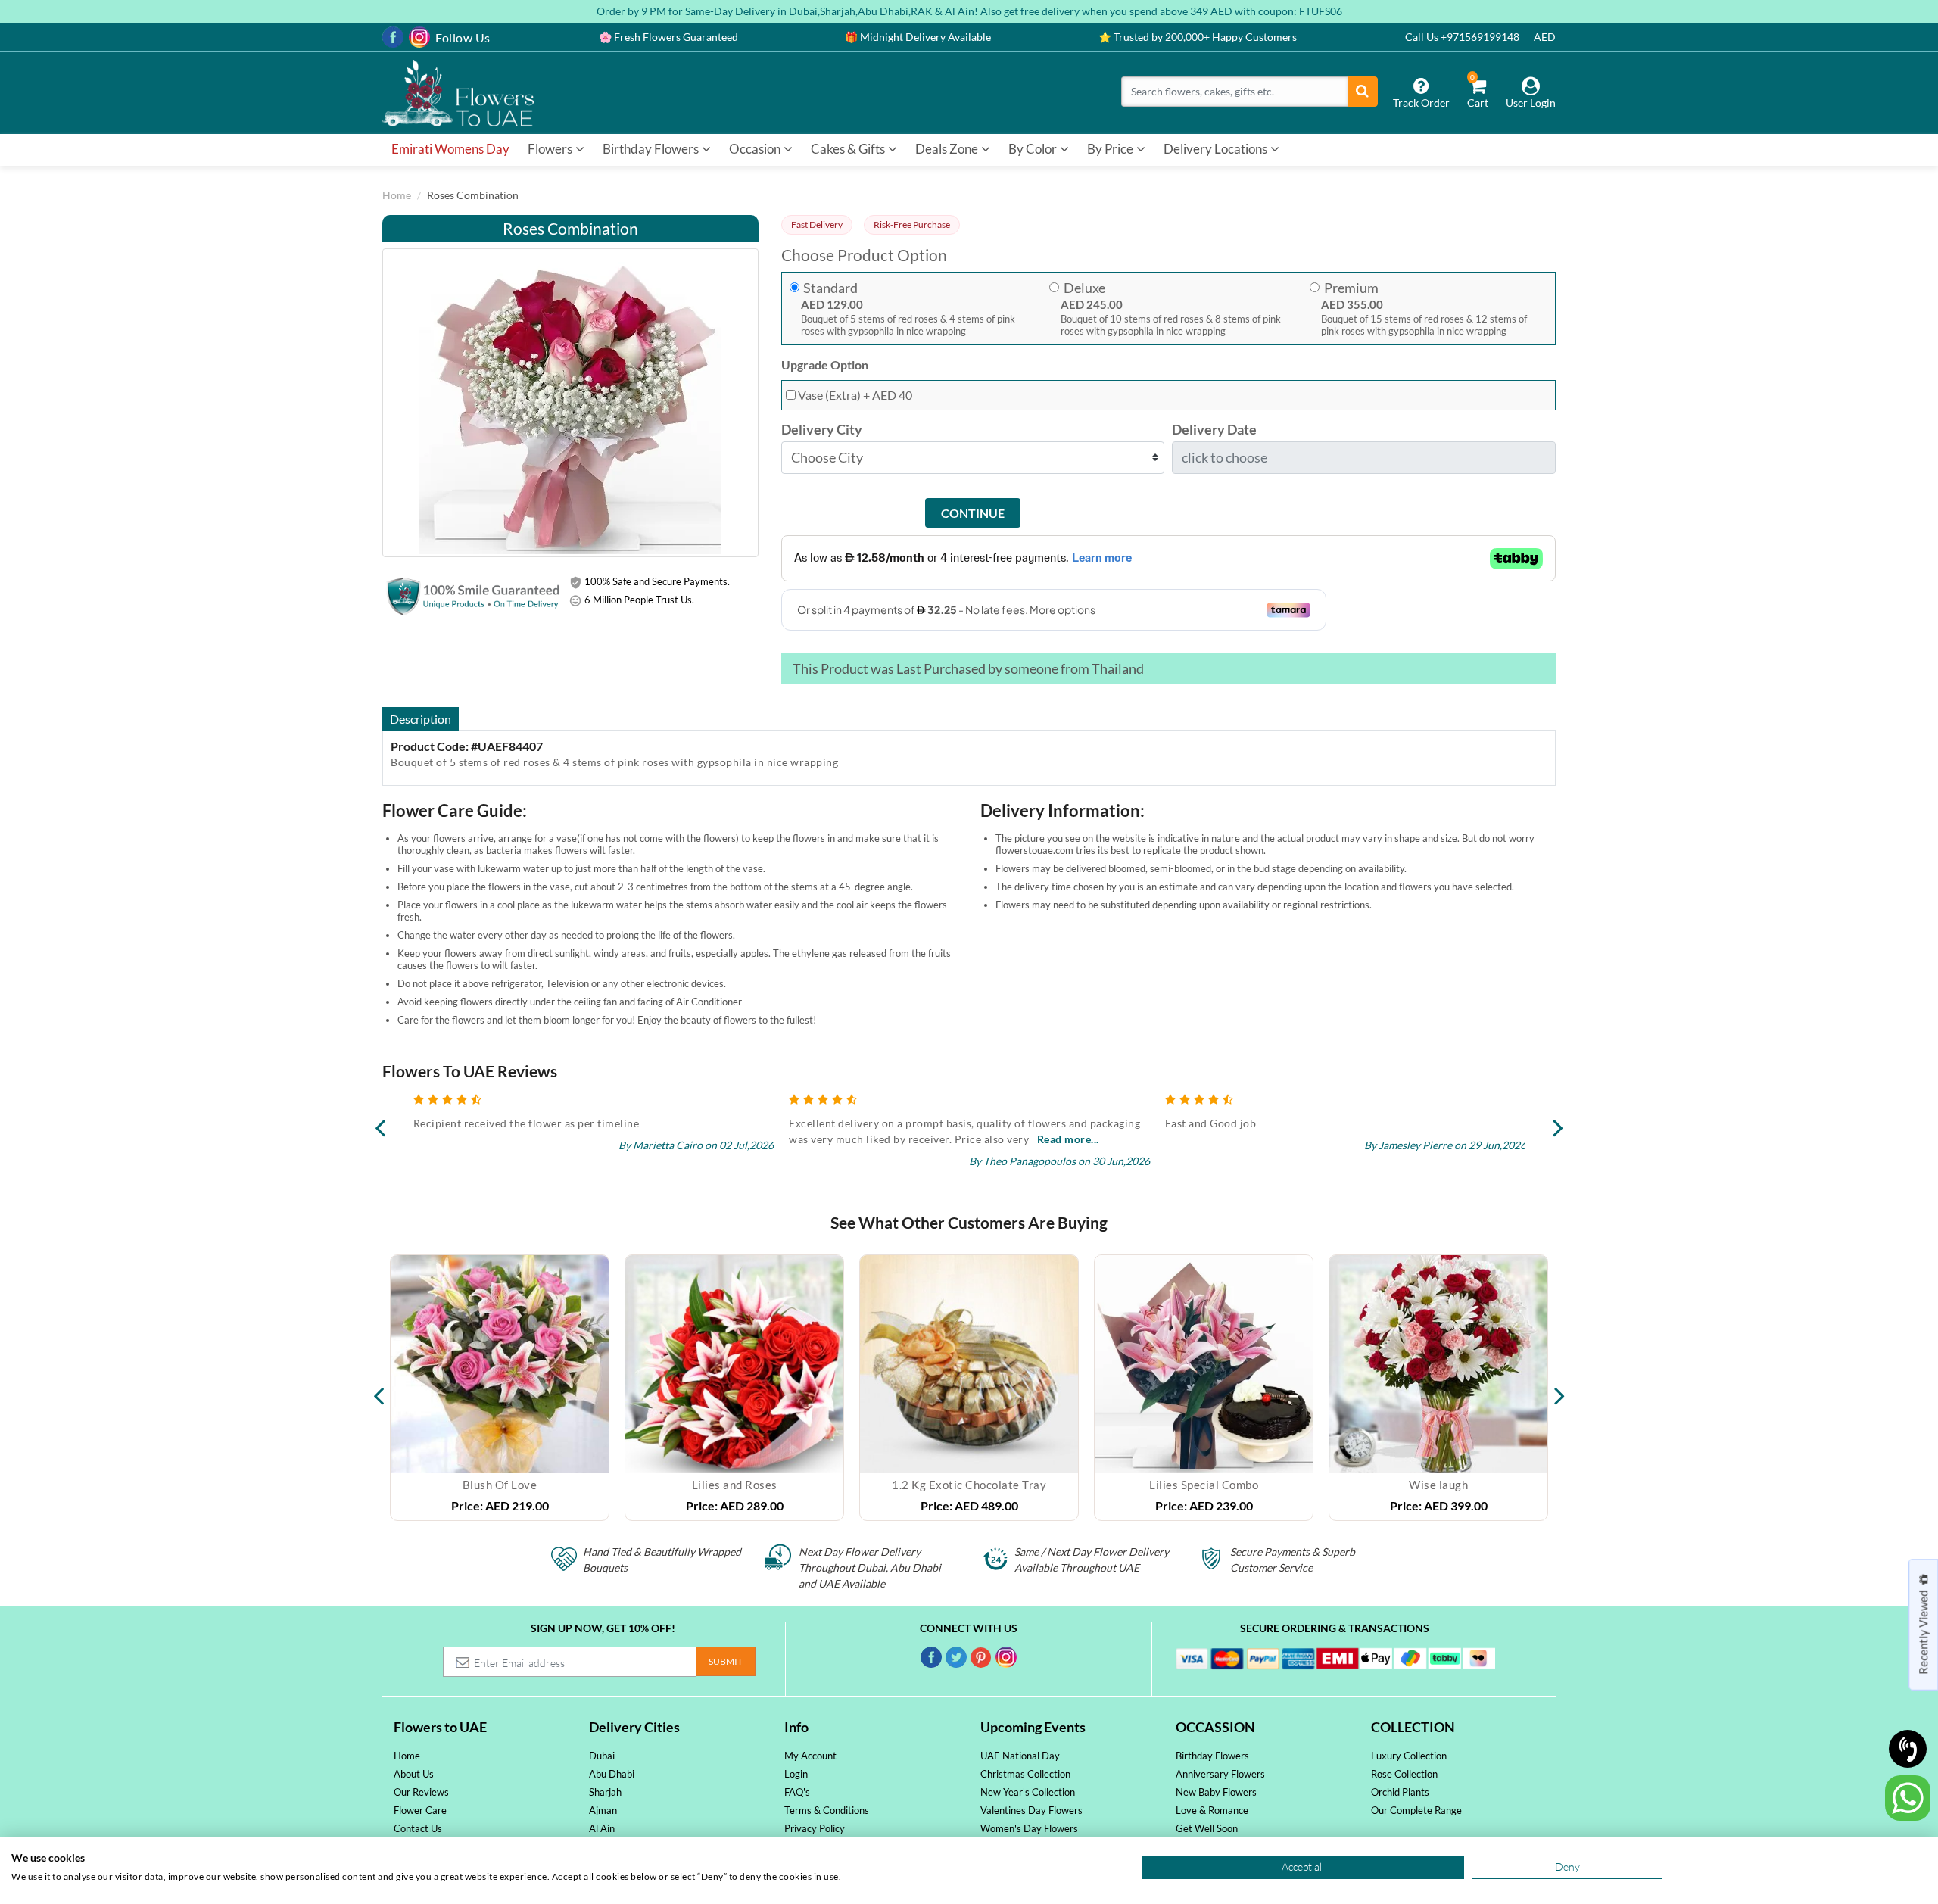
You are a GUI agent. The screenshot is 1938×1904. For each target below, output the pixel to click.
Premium (1351, 288)
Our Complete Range (1416, 1810)
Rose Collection (1404, 1774)
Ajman (603, 1810)
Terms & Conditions (827, 1810)
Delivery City (822, 430)
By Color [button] (1034, 149)
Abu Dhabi (612, 1774)
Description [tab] (421, 719)
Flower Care (420, 1810)
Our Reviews (421, 1792)
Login (796, 1774)
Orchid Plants (1400, 1792)
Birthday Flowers (1212, 1756)
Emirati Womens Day (450, 149)
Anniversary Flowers (1220, 1774)
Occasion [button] (756, 149)
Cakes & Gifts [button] (849, 149)
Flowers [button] (551, 149)
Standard (830, 288)
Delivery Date (1214, 430)
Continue (973, 513)
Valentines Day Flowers (1031, 1810)
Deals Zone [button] (948, 149)
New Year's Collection (1028, 1792)
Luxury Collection (1409, 1756)
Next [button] (1559, 1388)
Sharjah (605, 1792)
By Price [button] (1111, 149)
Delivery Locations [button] (1217, 149)
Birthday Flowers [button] (652, 149)
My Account (810, 1756)
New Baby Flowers (1216, 1792)
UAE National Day (1020, 1756)
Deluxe (1084, 288)
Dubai (602, 1756)
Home (397, 195)
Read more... (692, 1139)
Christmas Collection (1025, 1774)
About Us (414, 1774)
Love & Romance (1212, 1810)
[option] (500, 1388)
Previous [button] (379, 1388)
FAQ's (797, 1792)
